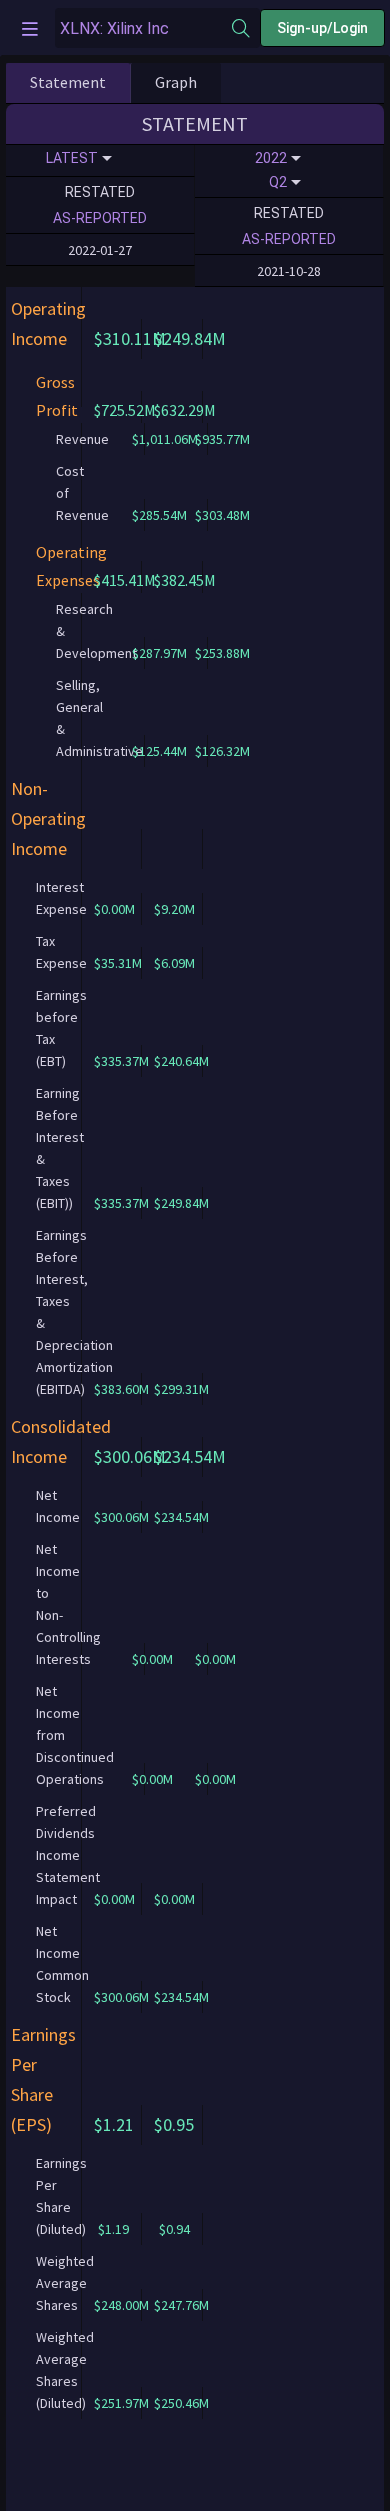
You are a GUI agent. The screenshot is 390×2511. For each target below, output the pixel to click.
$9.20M (174, 909)
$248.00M (121, 2305)
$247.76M (181, 2305)
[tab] (68, 83)
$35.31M (118, 963)
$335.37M (121, 1061)
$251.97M (121, 2403)
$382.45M (185, 580)
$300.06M (130, 1456)
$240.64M (181, 1061)
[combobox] (143, 28)
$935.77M (222, 439)
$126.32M (222, 751)
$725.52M (125, 410)
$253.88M (222, 653)
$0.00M (114, 909)
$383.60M (121, 1389)
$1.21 (114, 2124)
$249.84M (190, 338)
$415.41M (125, 580)
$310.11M (130, 338)
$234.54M (190, 1456)
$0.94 (174, 2229)
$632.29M (185, 410)
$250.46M (181, 2403)
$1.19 (113, 2229)
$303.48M (222, 515)
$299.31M (181, 1389)
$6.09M (174, 963)
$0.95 (174, 2124)
